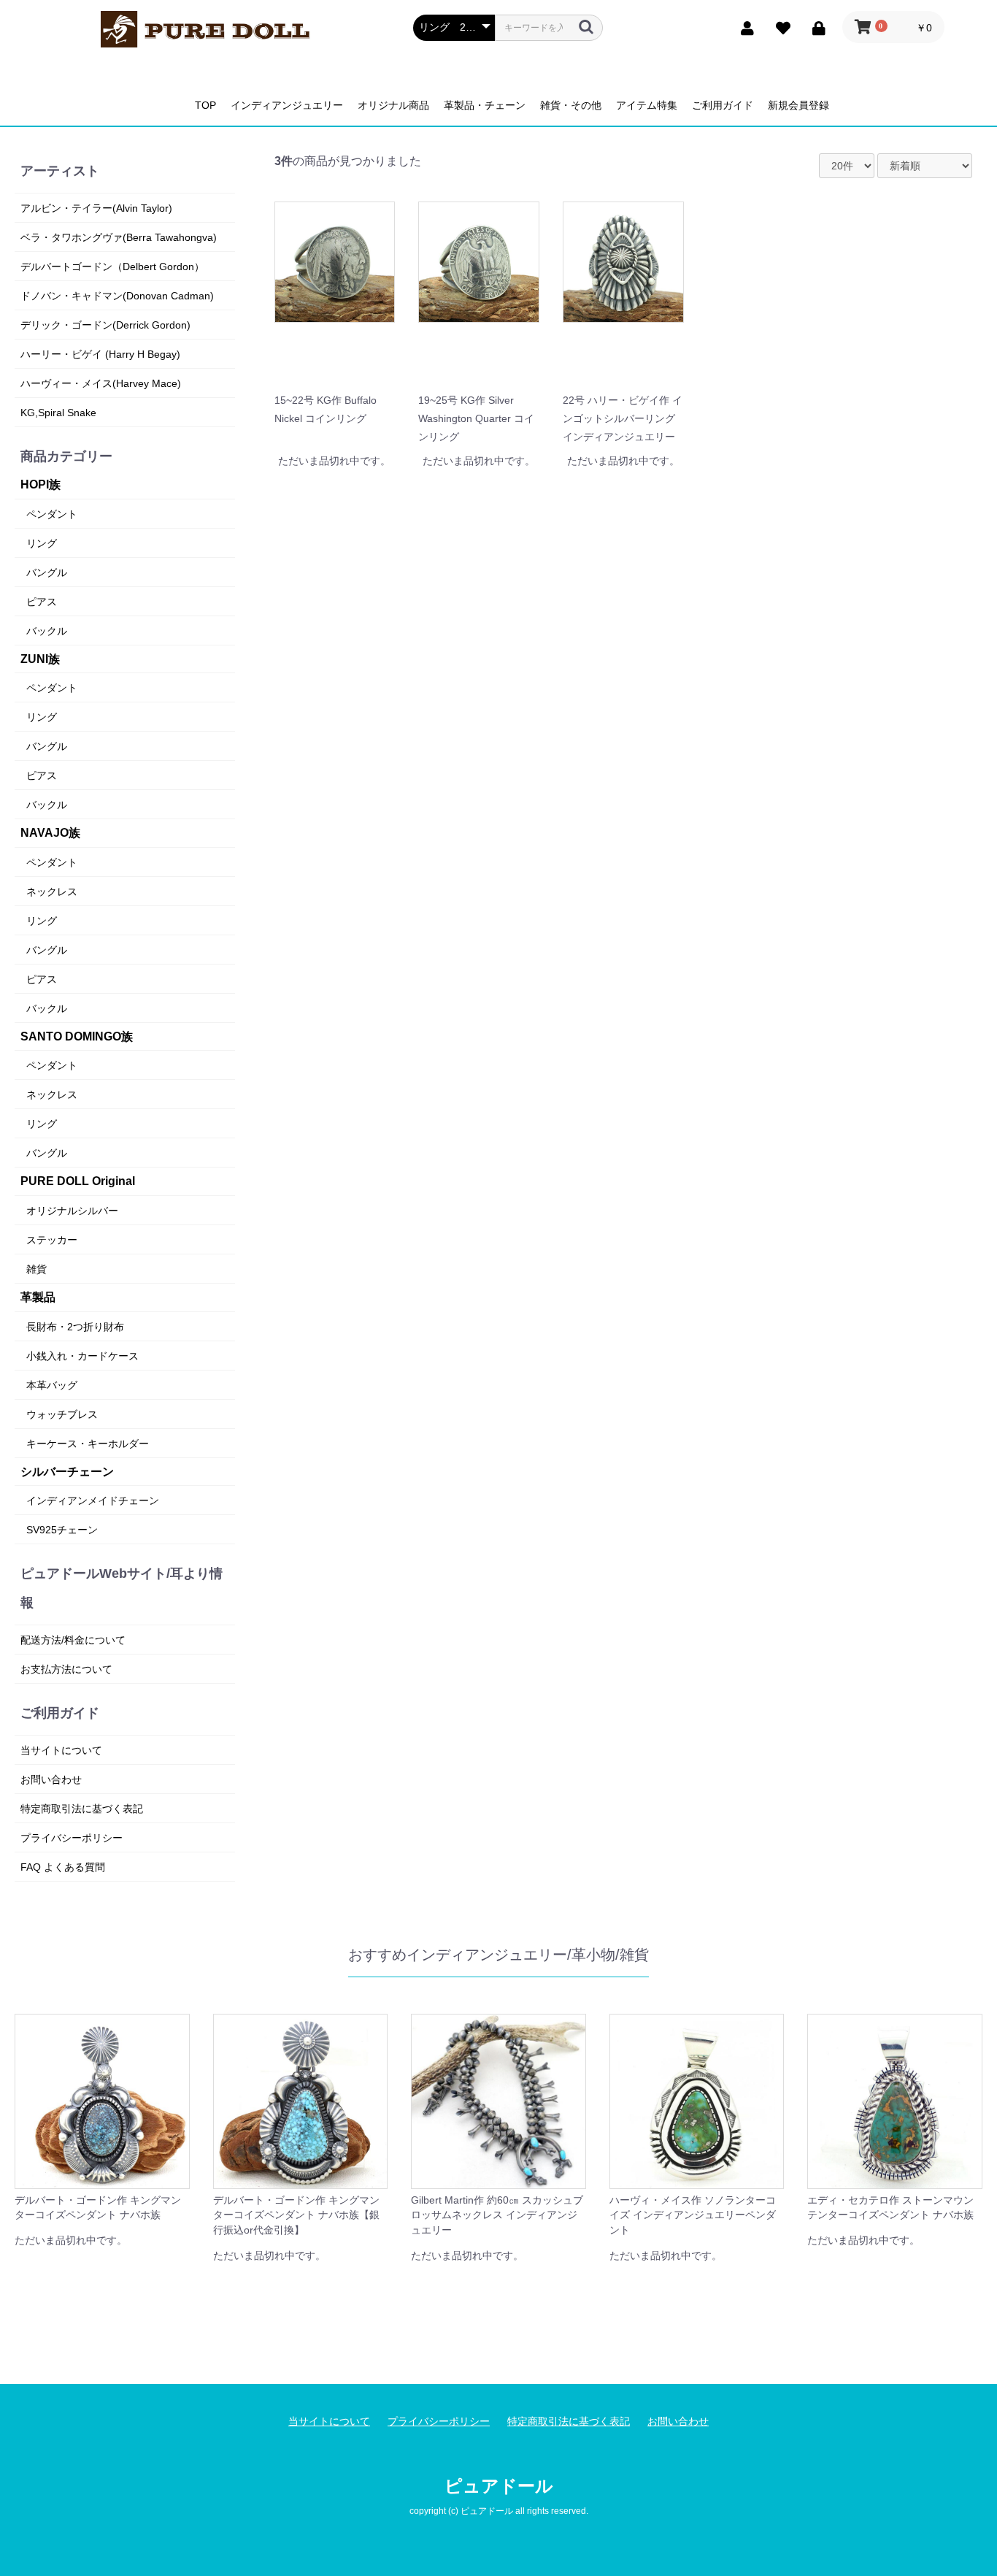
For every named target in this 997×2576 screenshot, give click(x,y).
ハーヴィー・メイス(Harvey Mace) (101, 383)
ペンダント (52, 514)
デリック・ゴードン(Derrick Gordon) (105, 325)
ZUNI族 (40, 659)
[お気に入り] (779, 27)
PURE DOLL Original (78, 1181)
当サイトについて (61, 1750)
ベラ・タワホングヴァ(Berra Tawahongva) (119, 237)
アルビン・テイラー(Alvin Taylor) (96, 208)
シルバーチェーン (67, 1472)
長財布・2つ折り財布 (75, 1327)
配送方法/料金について (73, 1640)
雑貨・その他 (571, 105)
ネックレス (52, 892)
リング (42, 543)
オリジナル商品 (393, 105)
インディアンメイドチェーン (93, 1500)
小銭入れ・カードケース (82, 1356)
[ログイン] (815, 27)
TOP (205, 105)
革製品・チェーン (485, 105)
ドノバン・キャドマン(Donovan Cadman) (117, 296)
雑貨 (36, 1269)
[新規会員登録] (743, 27)
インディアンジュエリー (287, 105)
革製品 (38, 1297)
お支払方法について (66, 1669)
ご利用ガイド (723, 105)
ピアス (42, 602)
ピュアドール (499, 2486)
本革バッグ (52, 1385)
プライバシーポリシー (72, 1838)
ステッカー (52, 1240)
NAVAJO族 (50, 833)
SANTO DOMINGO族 (77, 1036)
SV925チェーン (62, 1530)
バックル (47, 631)
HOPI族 (41, 484)
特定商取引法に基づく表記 (82, 1809)
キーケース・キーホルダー (88, 1444)
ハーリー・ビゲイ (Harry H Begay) (100, 354)
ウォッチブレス (62, 1414)
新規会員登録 (798, 105)
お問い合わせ (51, 1779)
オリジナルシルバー (72, 1211)
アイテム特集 (647, 105)
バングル (47, 572)
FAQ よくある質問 (63, 1867)
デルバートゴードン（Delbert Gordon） (112, 267)
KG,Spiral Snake (58, 413)
